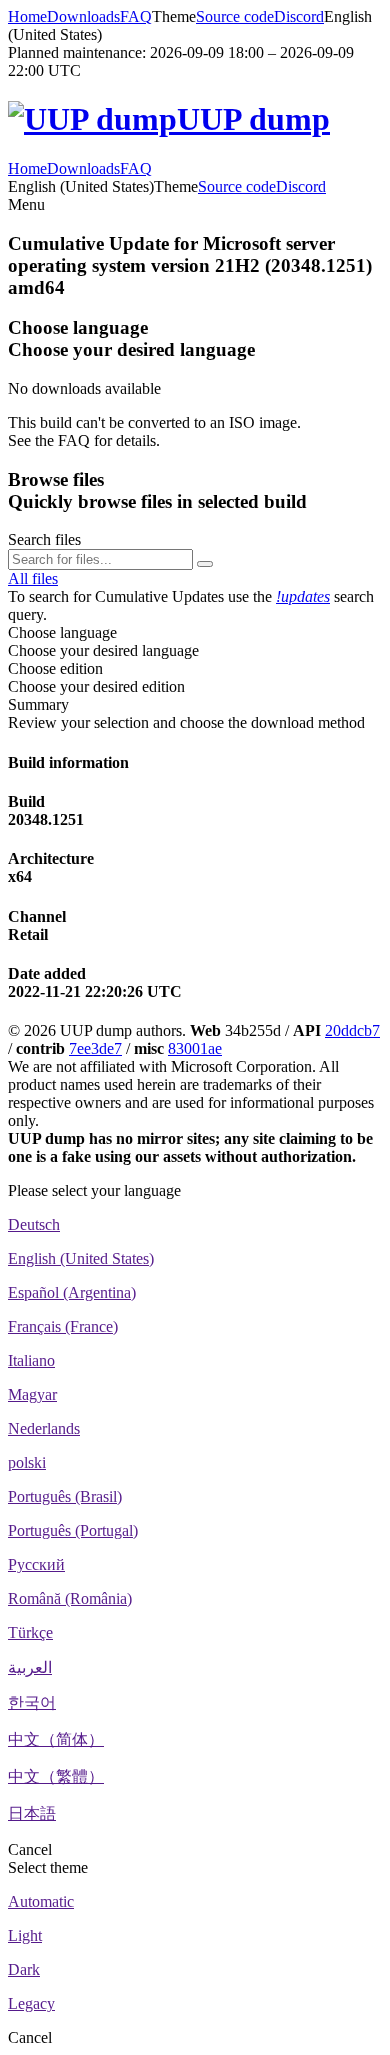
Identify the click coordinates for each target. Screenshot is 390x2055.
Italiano (31, 1360)
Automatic (41, 1901)
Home (27, 16)
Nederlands (44, 1428)
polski (27, 1462)
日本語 (32, 1813)
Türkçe (30, 1632)
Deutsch (34, 1224)
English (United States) (81, 1258)
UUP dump (253, 119)
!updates (303, 596)
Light (25, 1935)
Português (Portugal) (73, 1530)
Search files (44, 539)
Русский (36, 1564)
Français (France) (63, 1326)
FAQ (136, 16)
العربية (30, 1667)
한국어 (32, 1702)
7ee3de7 (95, 1048)
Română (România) (70, 1598)
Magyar (32, 1394)
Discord (299, 16)
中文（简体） (56, 1739)
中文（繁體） (56, 1776)
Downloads (83, 16)
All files (33, 578)
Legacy (31, 2003)
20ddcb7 (352, 1030)
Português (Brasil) (65, 1496)
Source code (235, 16)
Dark (24, 1969)
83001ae (195, 1048)
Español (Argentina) (72, 1292)
